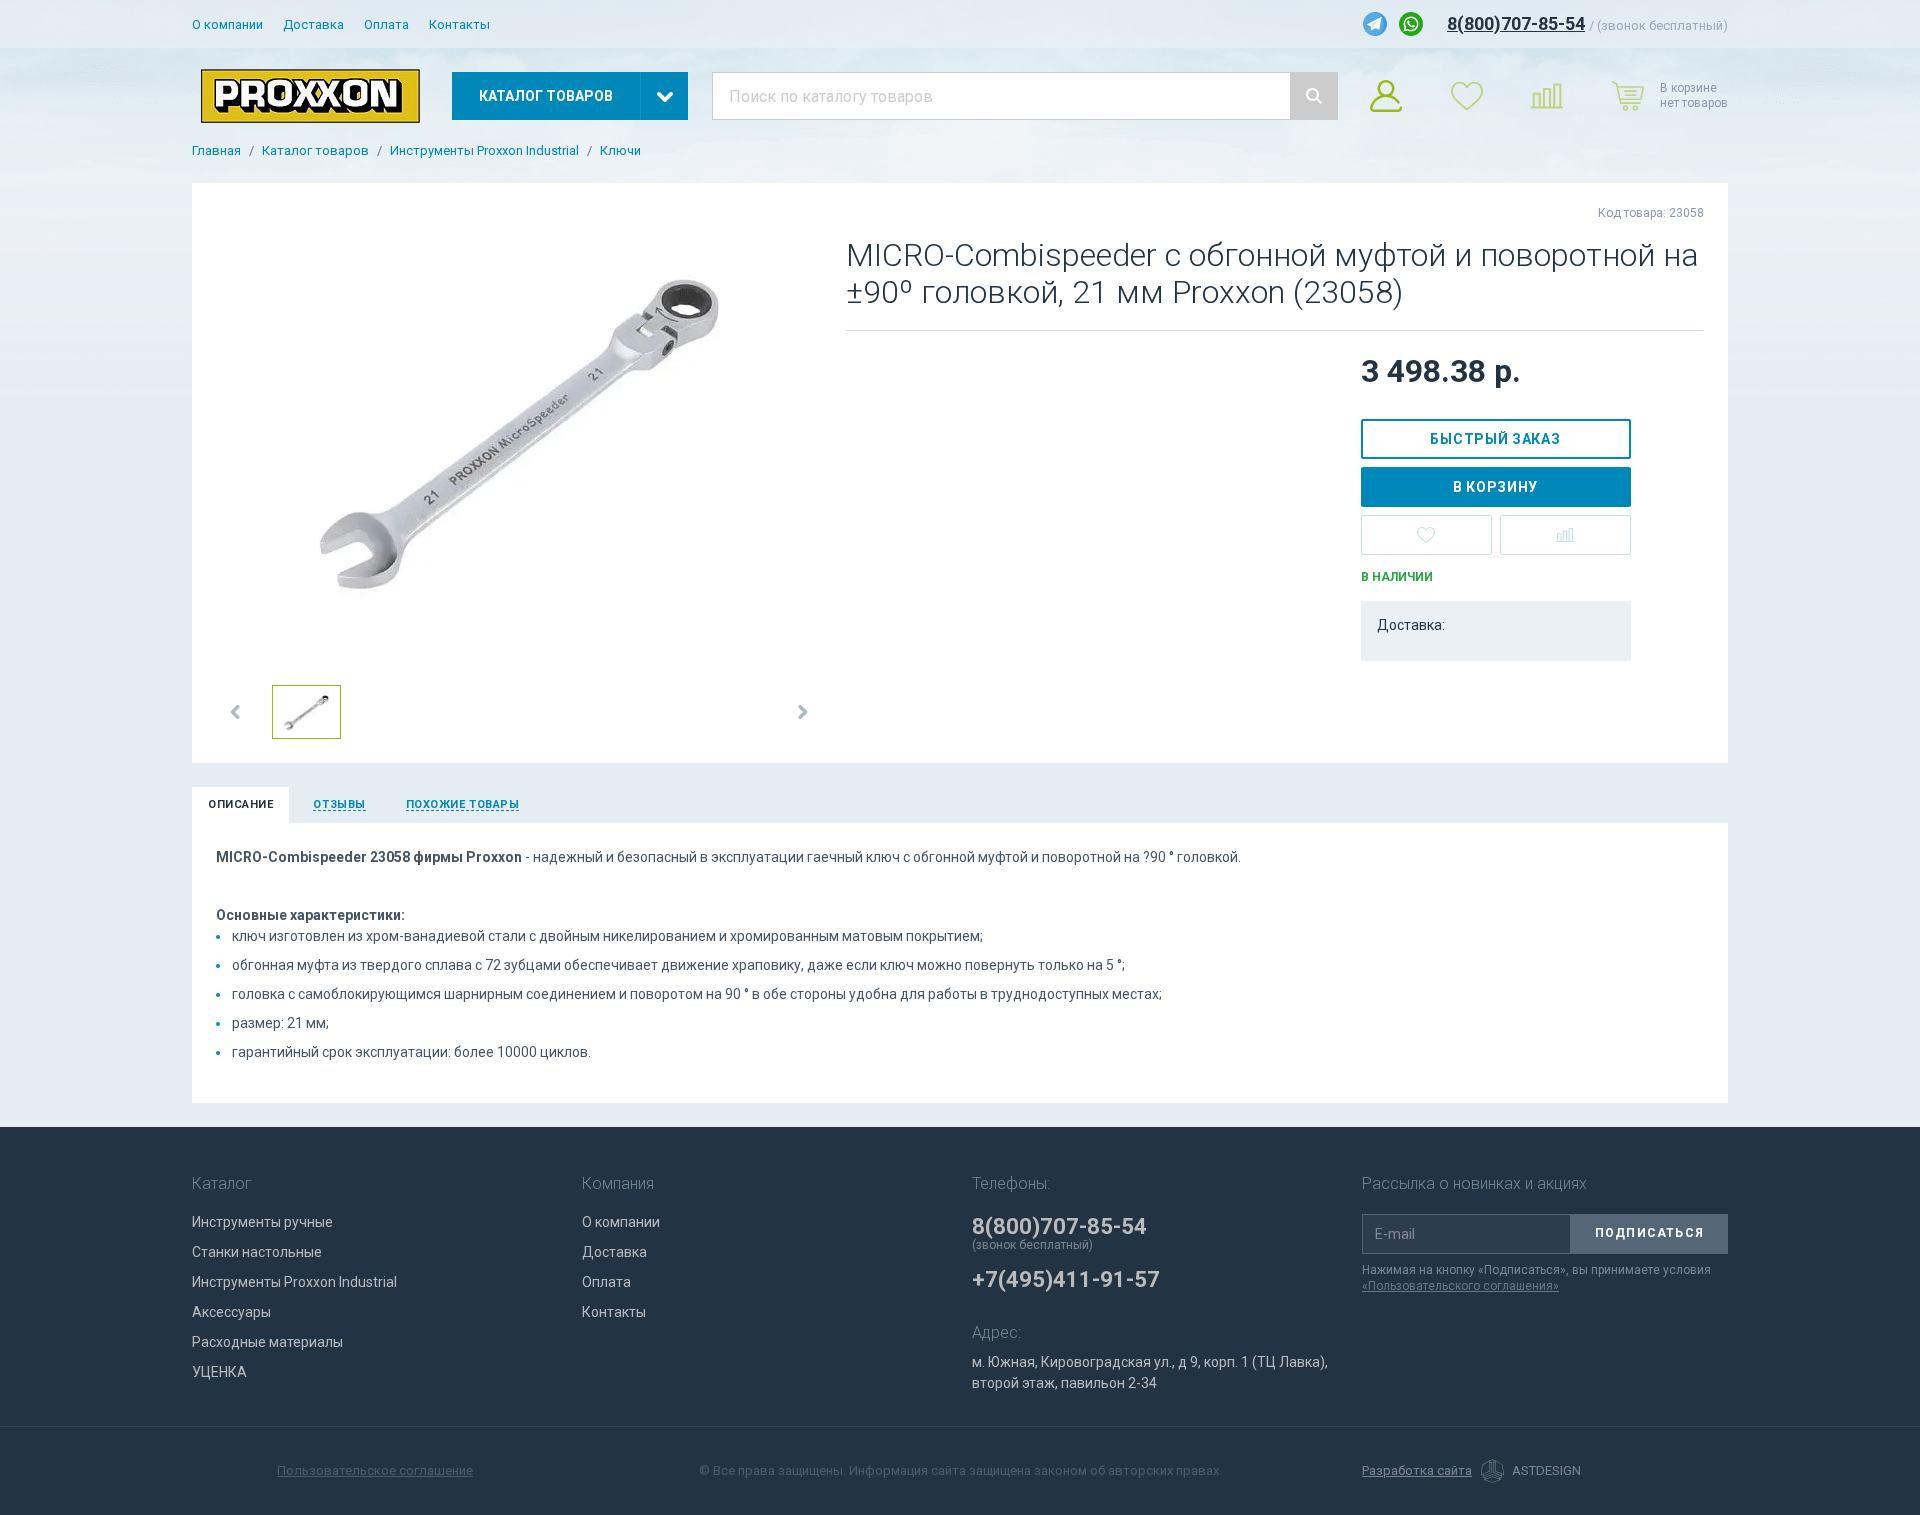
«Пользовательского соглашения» (1460, 1286)
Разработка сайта (1417, 1471)
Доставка (313, 24)
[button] (236, 712)
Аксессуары (231, 1312)
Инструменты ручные (262, 1222)
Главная (216, 151)
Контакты (459, 24)
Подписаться (1649, 1233)
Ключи (620, 151)
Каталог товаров (315, 151)
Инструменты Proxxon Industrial (484, 151)
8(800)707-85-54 (1516, 23)
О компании (227, 24)
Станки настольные (257, 1252)
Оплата (386, 24)
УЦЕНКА (219, 1372)
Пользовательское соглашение (375, 1470)
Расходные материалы (267, 1342)
